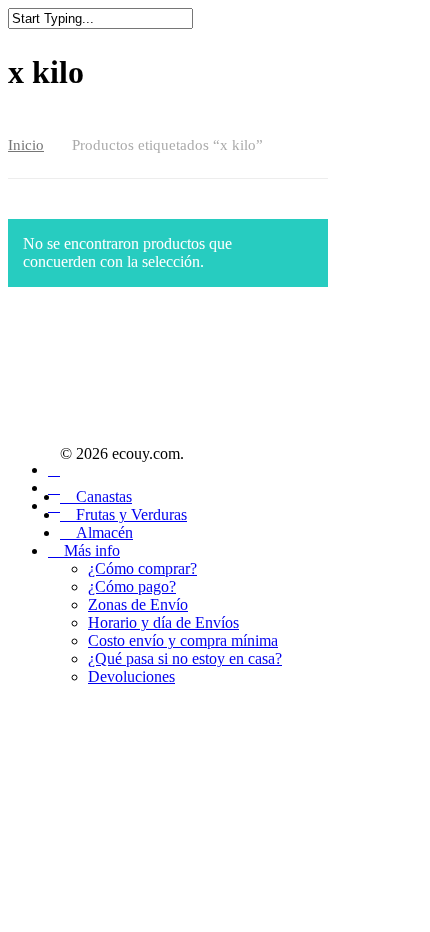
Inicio (26, 145)
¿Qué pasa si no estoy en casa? (185, 658)
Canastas (102, 496)
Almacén (102, 532)
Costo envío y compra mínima (183, 640)
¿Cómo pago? (132, 586)
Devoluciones (131, 676)
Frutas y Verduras (129, 514)
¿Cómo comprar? (142, 568)
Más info (90, 550)
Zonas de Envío (138, 604)
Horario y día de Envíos (163, 622)
